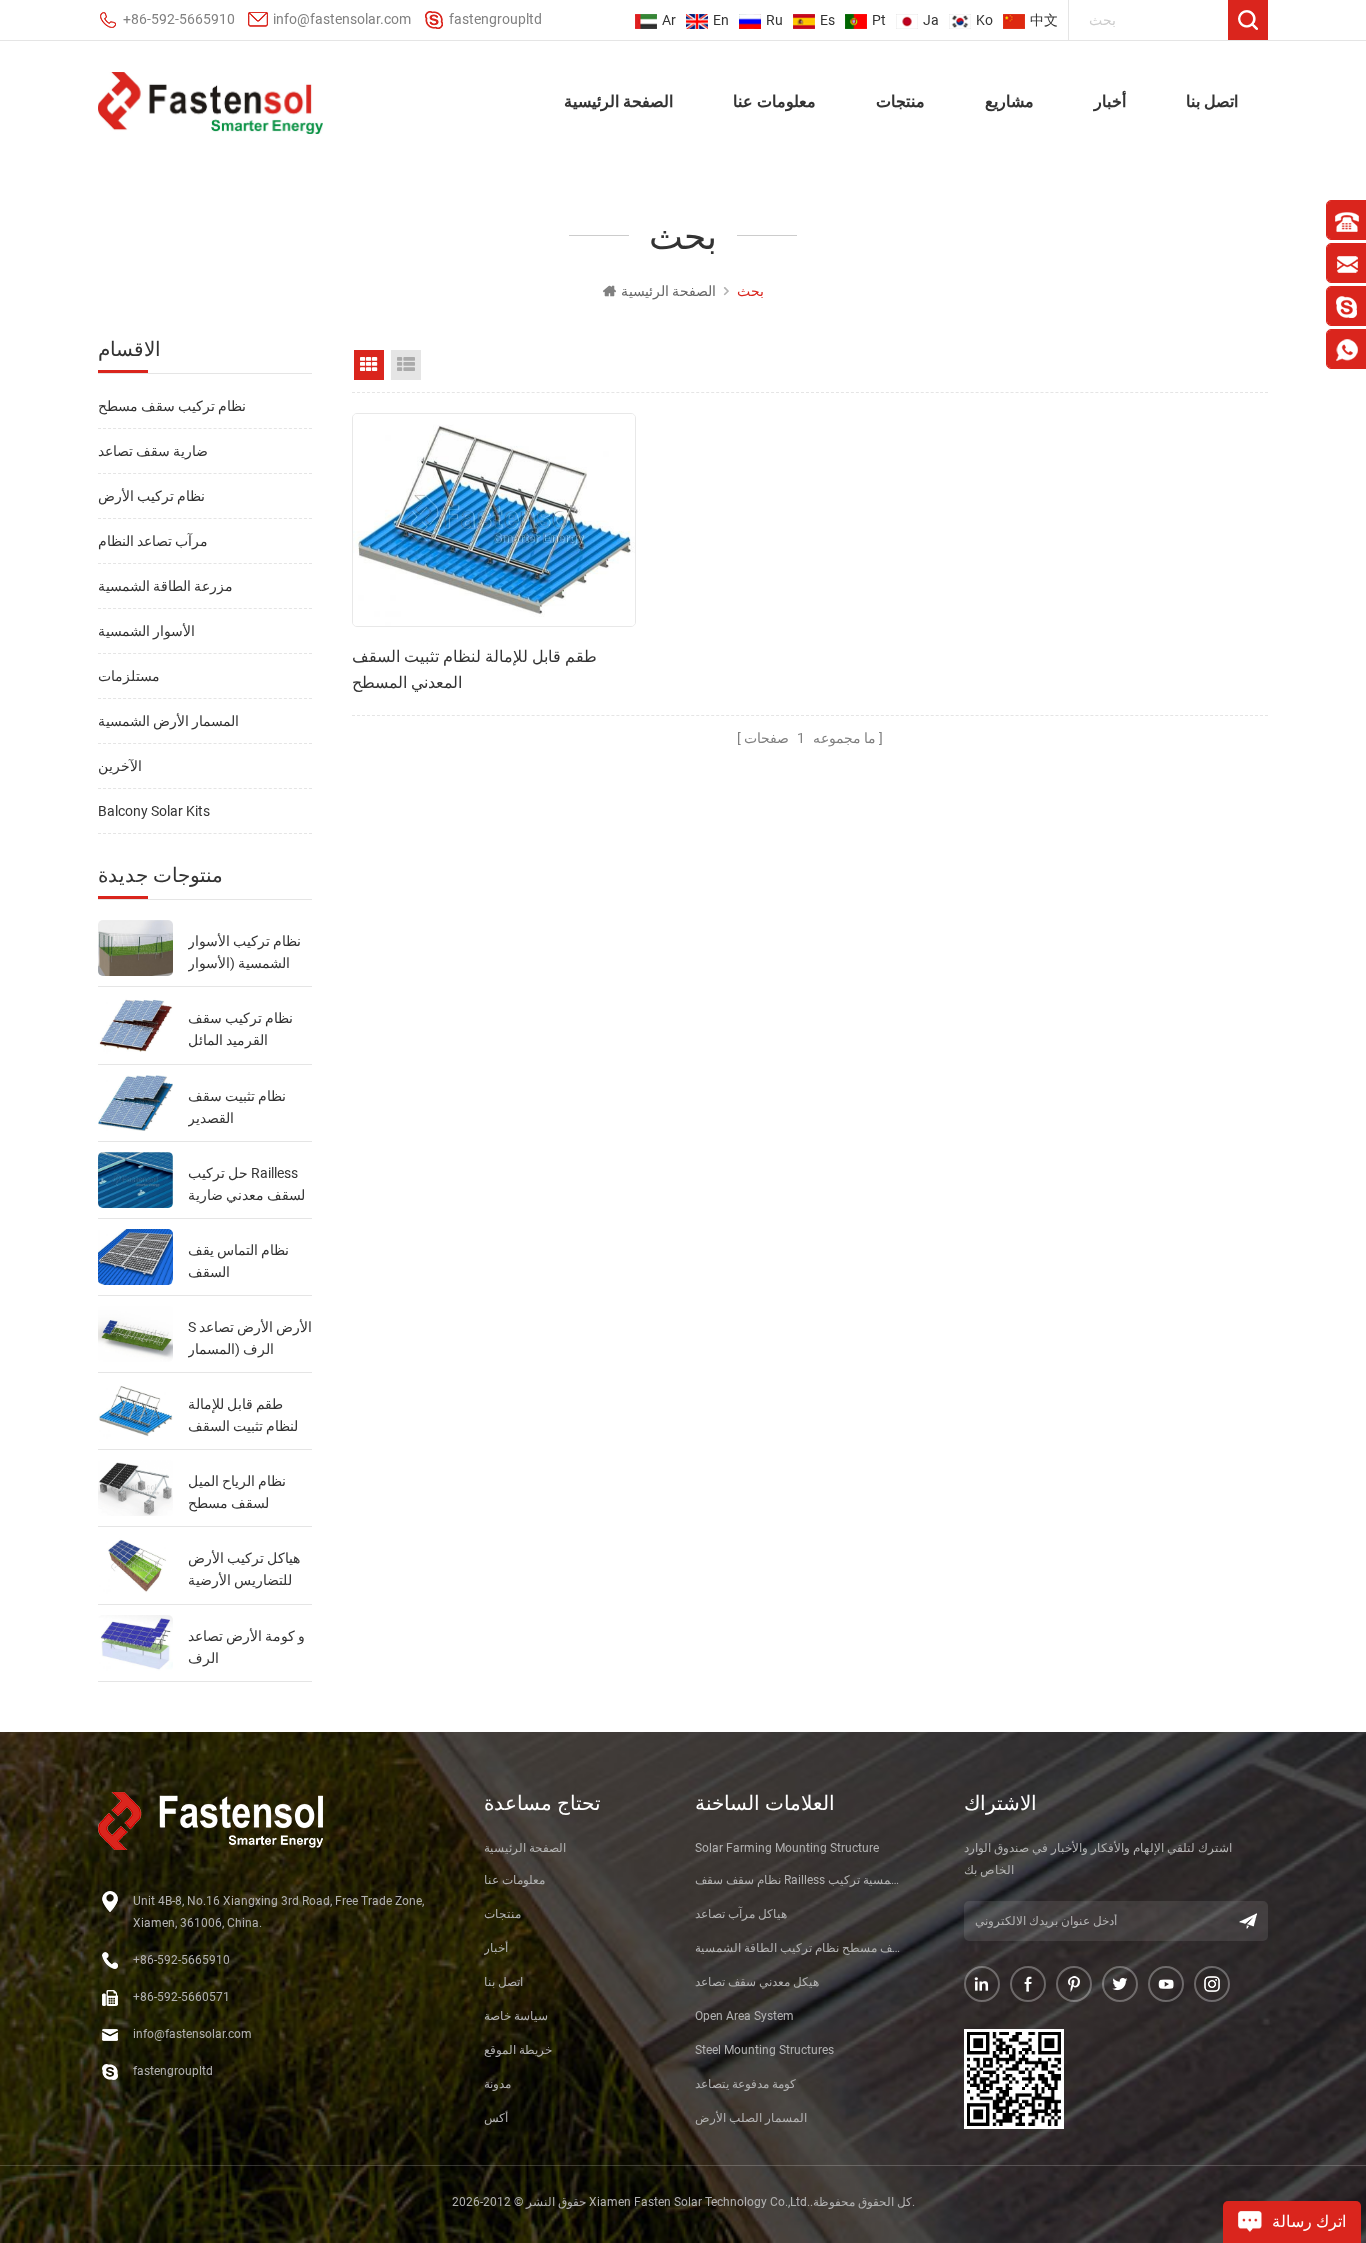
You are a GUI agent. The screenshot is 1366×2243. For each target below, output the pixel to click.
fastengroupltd (495, 19)
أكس (496, 2118)
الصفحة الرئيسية (618, 100)
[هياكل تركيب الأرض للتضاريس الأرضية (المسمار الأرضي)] (135, 1565)
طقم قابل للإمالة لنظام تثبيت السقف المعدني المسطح (243, 1416)
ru (774, 20)
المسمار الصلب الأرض (751, 2118)
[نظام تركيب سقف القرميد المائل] (135, 1025)
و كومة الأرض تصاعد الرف (246, 1647)
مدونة (497, 2084)
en (721, 20)
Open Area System (744, 2016)
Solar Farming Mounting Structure (787, 1848)
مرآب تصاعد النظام (153, 541)
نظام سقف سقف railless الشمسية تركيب (800, 1880)
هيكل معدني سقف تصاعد (757, 1982)
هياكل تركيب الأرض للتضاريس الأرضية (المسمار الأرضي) (244, 1570)
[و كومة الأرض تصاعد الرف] (135, 1643)
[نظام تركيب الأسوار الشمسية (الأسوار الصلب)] (135, 948)
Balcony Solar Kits (154, 811)
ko (984, 20)
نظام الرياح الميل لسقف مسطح (237, 1492)
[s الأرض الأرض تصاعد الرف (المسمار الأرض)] (135, 1334)
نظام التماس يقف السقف (238, 1261)
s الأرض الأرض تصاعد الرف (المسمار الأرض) (250, 1339)
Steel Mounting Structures (764, 2050)
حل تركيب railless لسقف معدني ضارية (246, 1184)
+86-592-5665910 (179, 19)
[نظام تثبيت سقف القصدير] (135, 1103)
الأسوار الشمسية (146, 631)
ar (669, 20)
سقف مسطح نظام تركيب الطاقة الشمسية (800, 1948)
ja (931, 20)
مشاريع (1009, 100)
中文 (1044, 20)
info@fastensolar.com (342, 19)
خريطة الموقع (518, 2050)
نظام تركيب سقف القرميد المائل (240, 1029)
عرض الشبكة (369, 365)
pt (879, 20)
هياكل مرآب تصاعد (741, 1914)
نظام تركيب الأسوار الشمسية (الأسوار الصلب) (244, 953)
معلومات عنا (774, 100)
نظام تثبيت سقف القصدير (237, 1107)
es (827, 20)
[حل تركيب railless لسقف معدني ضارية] (135, 1180)
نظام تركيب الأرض (151, 496)
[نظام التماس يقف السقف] (135, 1257)
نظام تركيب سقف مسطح (172, 406)
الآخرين (120, 766)
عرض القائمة (406, 365)
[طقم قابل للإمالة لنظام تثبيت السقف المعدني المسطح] (135, 1411)
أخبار (1110, 100)
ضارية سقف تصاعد (153, 451)
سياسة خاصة (516, 2016)
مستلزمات (129, 676)
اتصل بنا (1212, 100)
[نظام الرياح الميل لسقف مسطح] (135, 1488)
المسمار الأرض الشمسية (168, 721)
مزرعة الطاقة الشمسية (165, 586)
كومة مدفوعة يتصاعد (745, 2084)
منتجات (900, 100)
